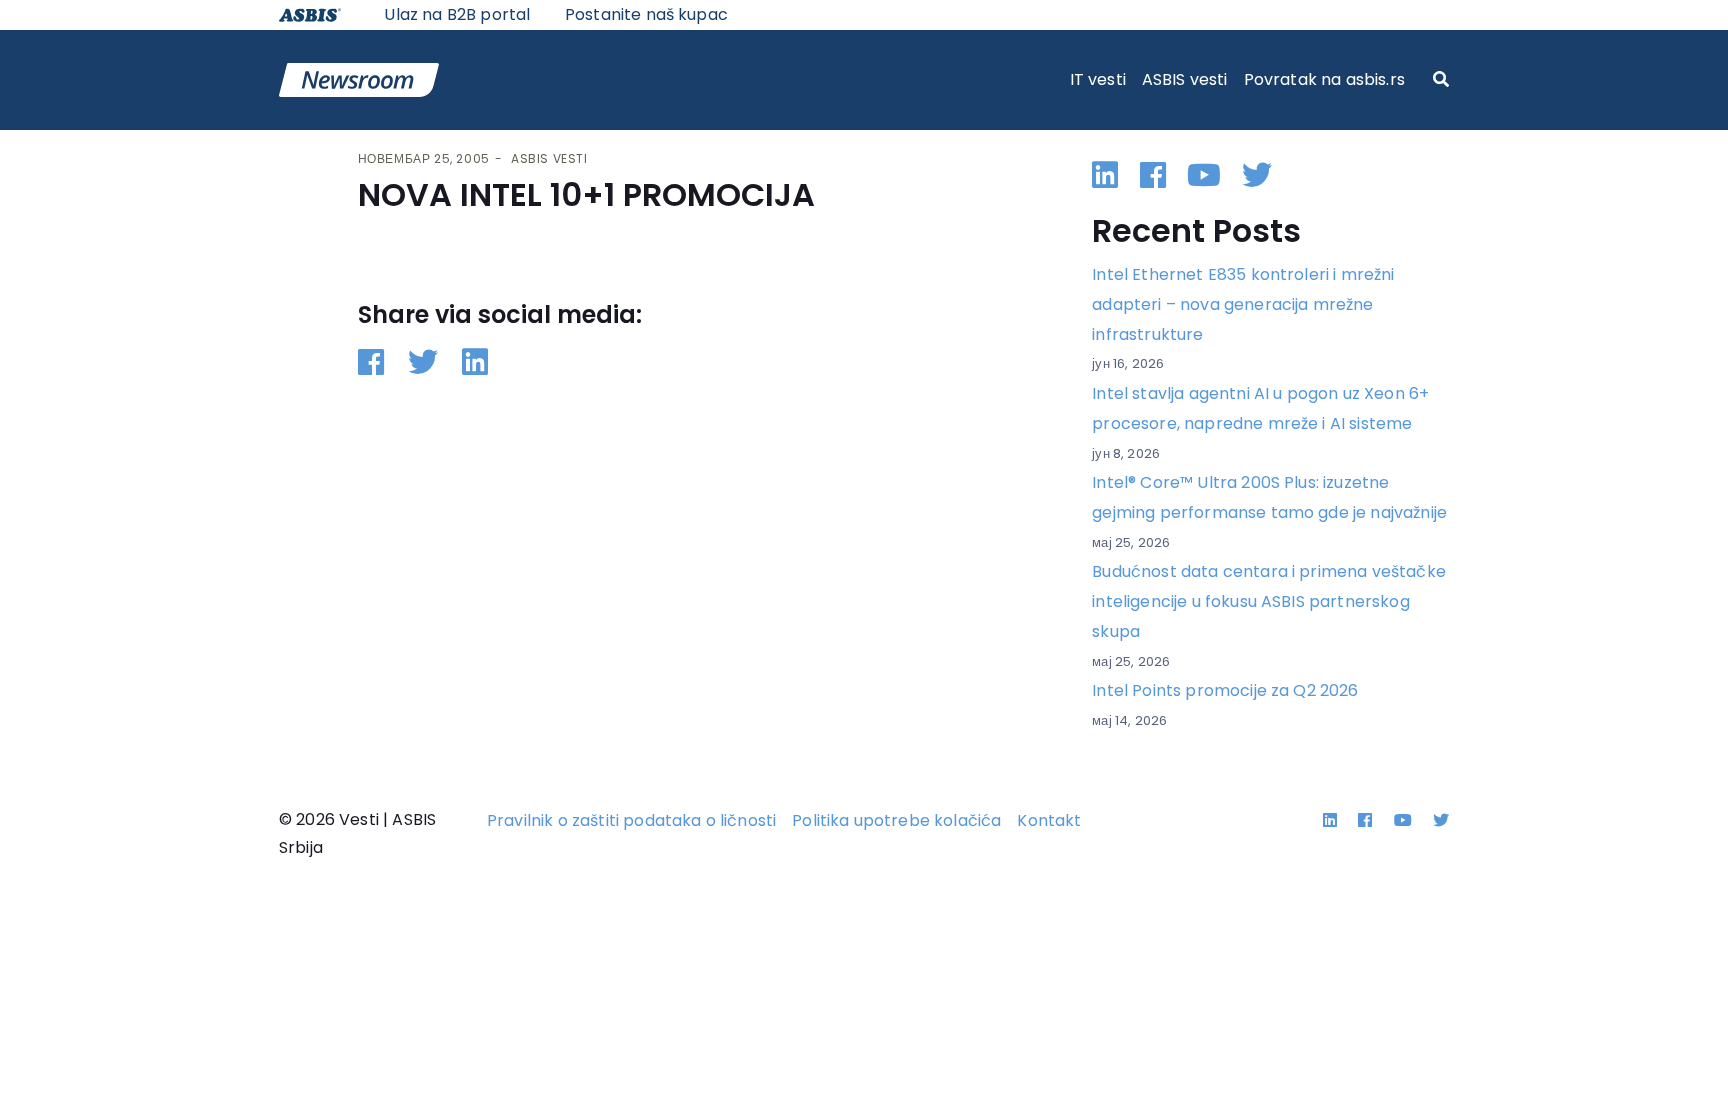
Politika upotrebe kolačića (896, 820)
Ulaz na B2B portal (457, 14)
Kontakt (1049, 820)
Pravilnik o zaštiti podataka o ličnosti (631, 820)
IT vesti (1098, 79)
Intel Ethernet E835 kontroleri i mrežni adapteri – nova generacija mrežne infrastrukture (1243, 304)
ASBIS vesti (1185, 79)
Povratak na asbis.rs (1324, 79)
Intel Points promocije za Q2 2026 (1225, 690)
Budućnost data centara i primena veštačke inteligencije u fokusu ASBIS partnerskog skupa (1269, 601)
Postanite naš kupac (646, 14)
